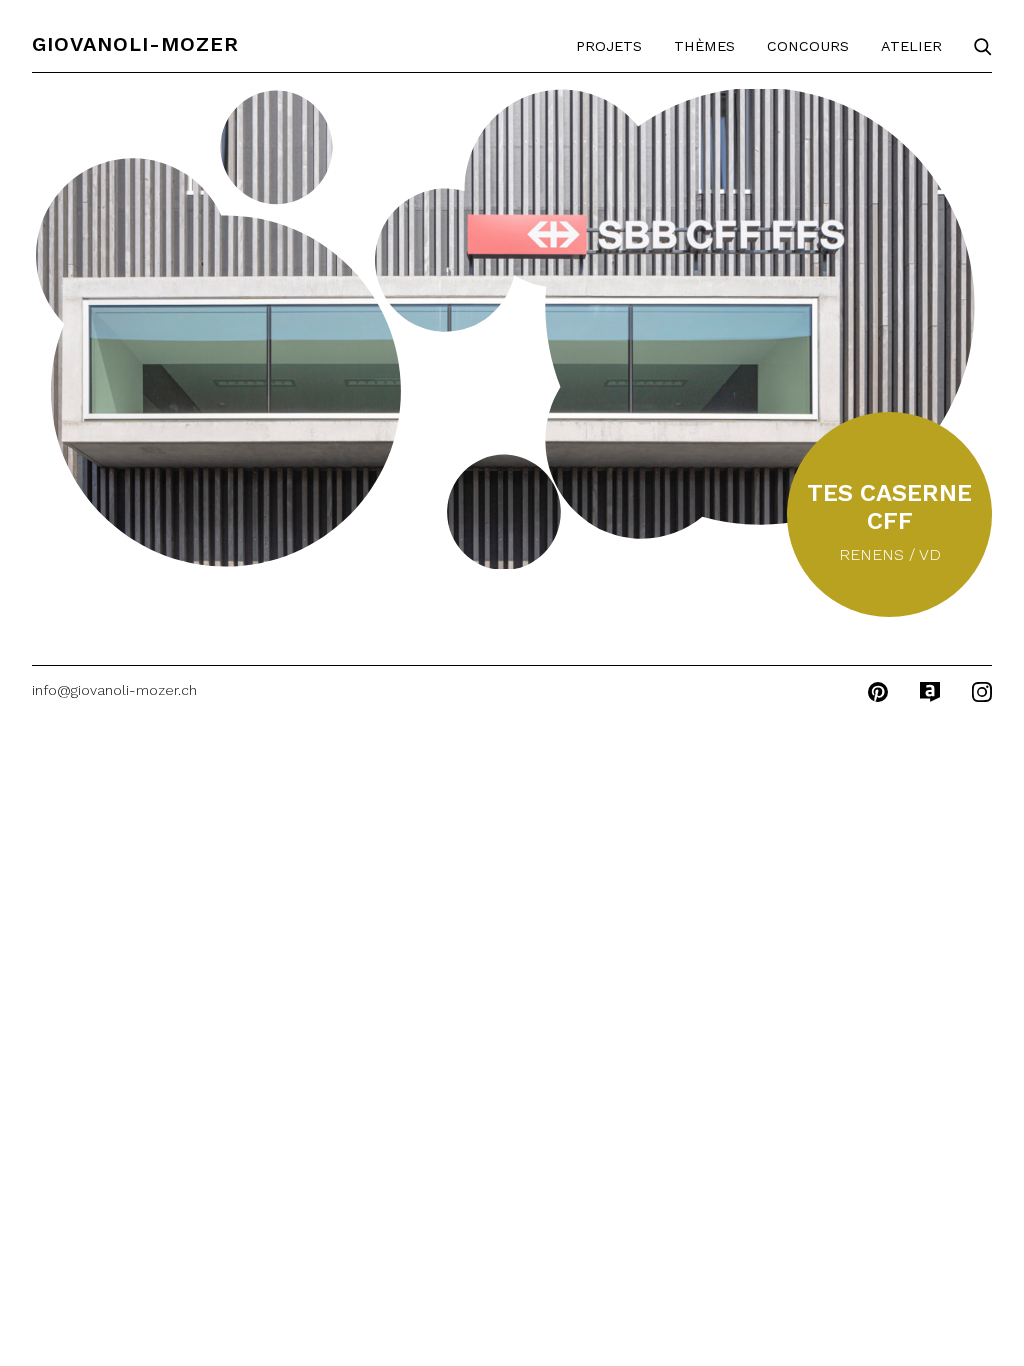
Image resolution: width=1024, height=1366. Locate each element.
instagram (982, 692)
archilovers (930, 692)
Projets (609, 46)
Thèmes (704, 46)
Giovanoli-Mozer (135, 44)
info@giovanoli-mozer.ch (114, 690)
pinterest (878, 692)
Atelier (911, 46)
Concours (808, 46)
